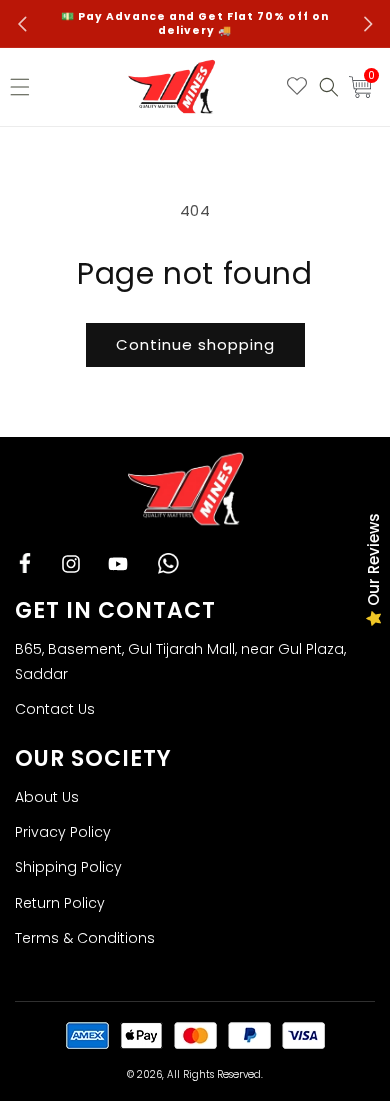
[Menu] (25, 87)
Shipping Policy (68, 867)
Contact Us (55, 709)
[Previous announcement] (22, 24)
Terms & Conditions (85, 938)
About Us (47, 797)
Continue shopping (195, 344)
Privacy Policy (63, 832)
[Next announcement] (368, 24)
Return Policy (60, 903)
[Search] (329, 87)
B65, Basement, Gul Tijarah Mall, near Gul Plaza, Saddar (180, 661)
